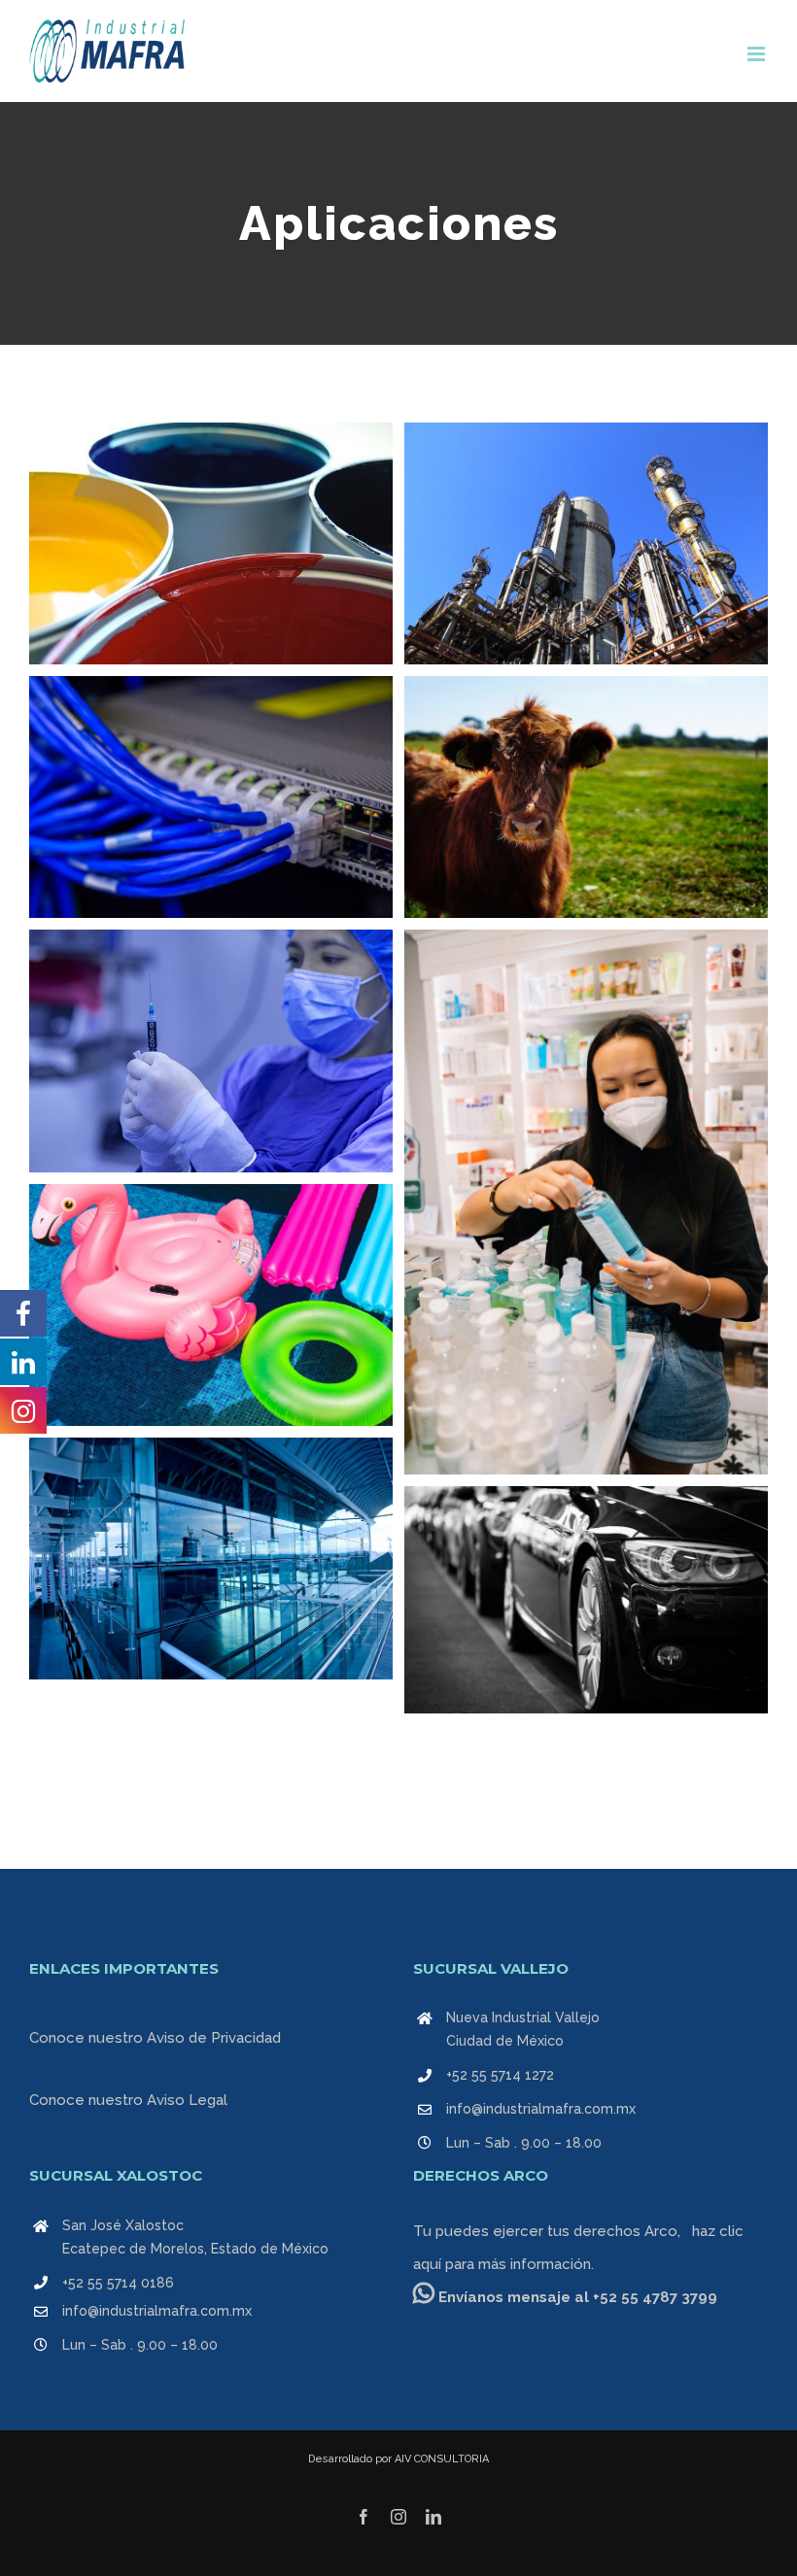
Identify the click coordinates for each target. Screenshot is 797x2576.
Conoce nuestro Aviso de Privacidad (155, 2038)
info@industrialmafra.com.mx (541, 2109)
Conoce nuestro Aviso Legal (128, 2100)
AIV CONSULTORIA (442, 2459)
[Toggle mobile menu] (758, 54)
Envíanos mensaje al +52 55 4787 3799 (576, 2297)
